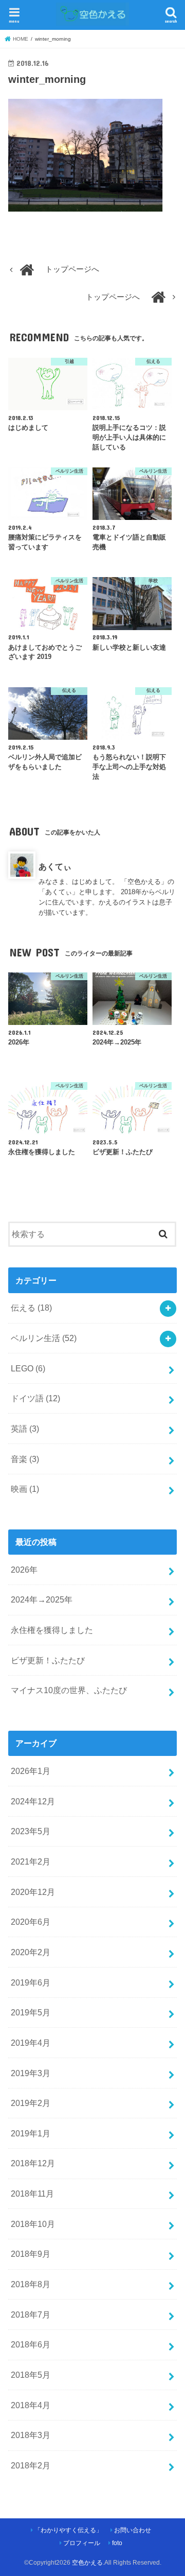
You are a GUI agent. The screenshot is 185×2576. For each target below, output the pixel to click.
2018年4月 (31, 2405)
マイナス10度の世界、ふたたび (69, 1690)
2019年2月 (31, 2103)
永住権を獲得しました (52, 1630)
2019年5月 (31, 2012)
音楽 (25, 1459)
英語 (25, 1429)
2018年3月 (31, 2435)
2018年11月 (32, 2194)
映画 (25, 1489)
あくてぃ (55, 866)
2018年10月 (33, 2224)
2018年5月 (31, 2375)
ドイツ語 (35, 1398)
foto (117, 2543)
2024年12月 (33, 1801)
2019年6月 (31, 1982)
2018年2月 (31, 2465)
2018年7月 (31, 2314)
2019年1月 (31, 2133)
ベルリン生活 (44, 1338)
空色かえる (87, 2563)
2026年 (24, 1570)
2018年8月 (31, 2284)
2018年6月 (31, 2344)
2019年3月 (31, 2073)
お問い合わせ (133, 2530)
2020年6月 (31, 1922)
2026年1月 (31, 1771)
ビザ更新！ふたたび (48, 1660)
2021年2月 (31, 1861)
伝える (31, 1308)
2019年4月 (31, 2043)
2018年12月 (33, 2163)
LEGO (28, 1368)
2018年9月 (31, 2254)
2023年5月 (31, 1831)
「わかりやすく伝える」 (68, 2530)
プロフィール (82, 2543)
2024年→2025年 (42, 1599)
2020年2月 (31, 1952)
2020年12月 (33, 1892)
